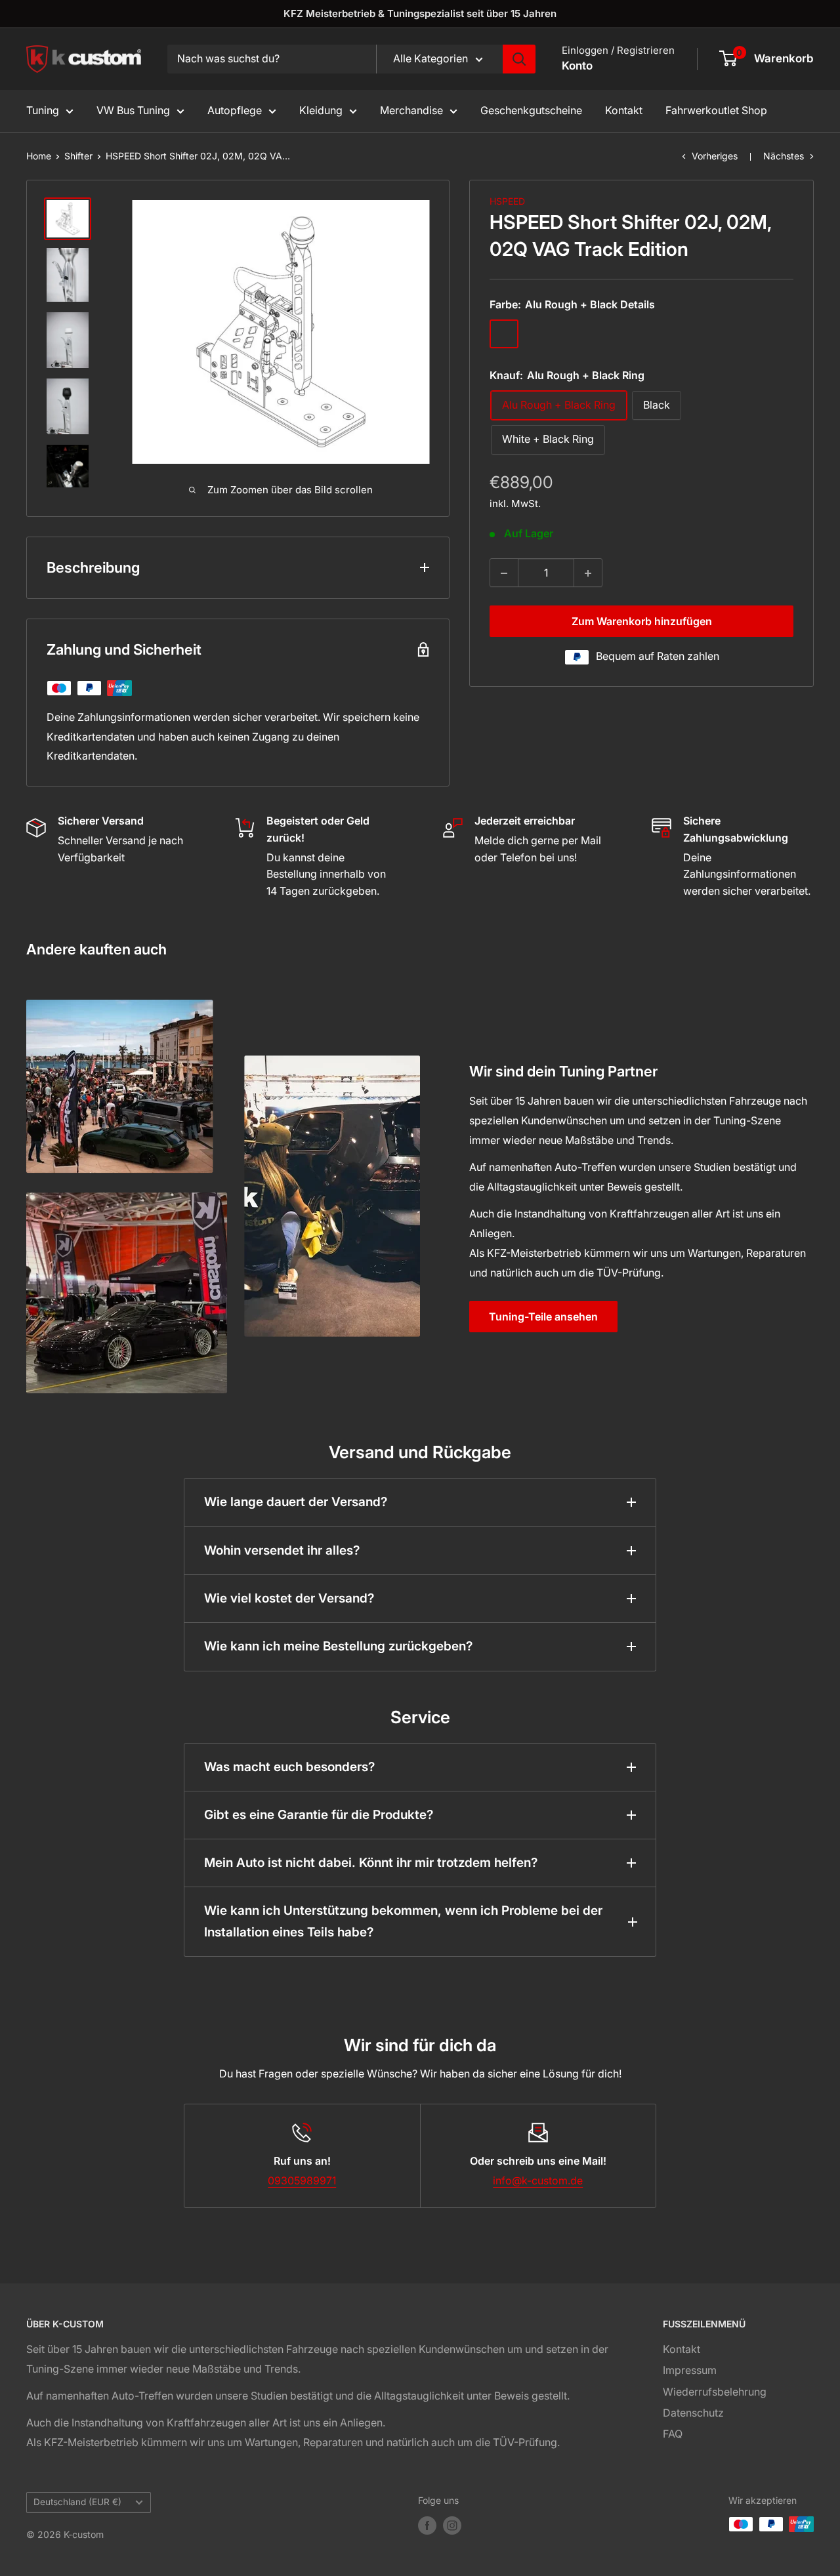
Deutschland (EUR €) (77, 2502)
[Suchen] (519, 59)
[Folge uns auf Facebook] (427, 2525)
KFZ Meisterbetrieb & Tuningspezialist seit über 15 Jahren (420, 13)
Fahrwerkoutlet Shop (716, 110)
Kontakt (624, 110)
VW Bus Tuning (133, 110)
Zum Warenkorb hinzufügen (642, 622)
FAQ (673, 2434)
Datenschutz (693, 2413)
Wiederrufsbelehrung (715, 2392)
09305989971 (302, 2180)
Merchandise (411, 110)
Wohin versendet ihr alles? (282, 1550)
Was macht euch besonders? (289, 1767)
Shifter (78, 156)
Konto (577, 66)
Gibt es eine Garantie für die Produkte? (319, 1815)
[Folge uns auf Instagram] (452, 2525)
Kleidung (321, 110)
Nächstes (784, 156)
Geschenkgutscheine (531, 110)
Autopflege (235, 110)
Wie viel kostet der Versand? (289, 1598)
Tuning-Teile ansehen (543, 1317)
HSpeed (507, 201)
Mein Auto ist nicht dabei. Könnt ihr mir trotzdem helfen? (371, 1863)
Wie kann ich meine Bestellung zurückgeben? (338, 1646)
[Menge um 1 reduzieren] (504, 573)
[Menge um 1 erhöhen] (588, 573)
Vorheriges (715, 156)
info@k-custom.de (538, 2180)
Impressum (690, 2370)
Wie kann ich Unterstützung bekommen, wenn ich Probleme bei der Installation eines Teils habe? (403, 1921)
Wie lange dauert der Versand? (296, 1502)
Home (39, 156)
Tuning (43, 110)
